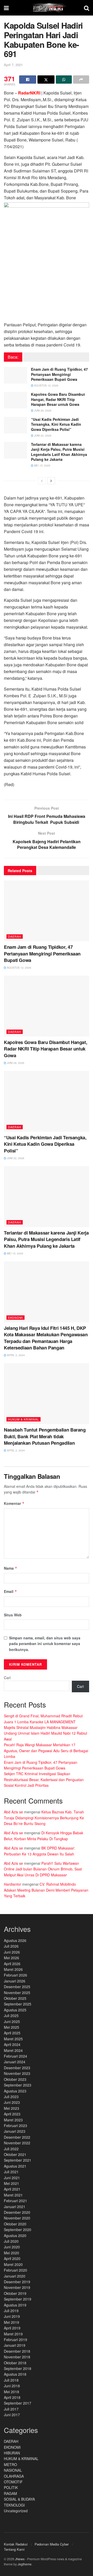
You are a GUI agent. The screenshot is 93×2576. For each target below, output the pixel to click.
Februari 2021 (16, 2201)
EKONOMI (16, 1317)
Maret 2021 (13, 2195)
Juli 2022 (11, 2149)
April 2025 (12, 2033)
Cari (7, 1678)
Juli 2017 (11, 2409)
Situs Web (13, 1615)
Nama (11, 1568)
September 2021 (18, 2160)
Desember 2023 (17, 2068)
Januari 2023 (15, 2131)
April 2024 (12, 2044)
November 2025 (17, 1993)
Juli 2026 (11, 1946)
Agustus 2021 (15, 2166)
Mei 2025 (11, 2027)
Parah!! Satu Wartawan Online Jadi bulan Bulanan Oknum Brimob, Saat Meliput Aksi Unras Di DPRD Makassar (43, 1869)
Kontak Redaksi (16, 2544)
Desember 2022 (17, 2137)
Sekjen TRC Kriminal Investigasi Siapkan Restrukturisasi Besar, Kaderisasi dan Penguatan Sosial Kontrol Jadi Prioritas (44, 1779)
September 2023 (18, 2085)
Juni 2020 (12, 2247)
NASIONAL (13, 2470)
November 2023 (17, 2073)
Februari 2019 (16, 2340)
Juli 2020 (11, 2241)
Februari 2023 (16, 2125)
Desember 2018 (17, 2351)
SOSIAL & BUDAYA (19, 2499)
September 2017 (18, 2403)
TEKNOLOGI (14, 2505)
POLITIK (11, 2487)
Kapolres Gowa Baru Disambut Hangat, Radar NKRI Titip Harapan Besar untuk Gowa (58, 399)
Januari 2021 (15, 2207)
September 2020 (18, 2230)
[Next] (51, 481)
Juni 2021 (12, 2178)
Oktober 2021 (15, 2154)
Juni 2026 (12, 1952)
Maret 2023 (13, 2120)
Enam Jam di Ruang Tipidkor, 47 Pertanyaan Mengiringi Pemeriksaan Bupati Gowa (59, 374)
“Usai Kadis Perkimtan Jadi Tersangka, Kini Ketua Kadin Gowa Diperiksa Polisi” (56, 424)
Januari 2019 (15, 2345)
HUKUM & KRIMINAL (24, 1419)
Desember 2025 (17, 1987)
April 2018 (12, 2397)
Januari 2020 (15, 2276)
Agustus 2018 (15, 2374)
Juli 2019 (11, 2311)
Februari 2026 (16, 1975)
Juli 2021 (11, 2172)
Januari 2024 (15, 2062)
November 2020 (17, 2218)
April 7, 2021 (13, 65)
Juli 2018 (11, 2380)
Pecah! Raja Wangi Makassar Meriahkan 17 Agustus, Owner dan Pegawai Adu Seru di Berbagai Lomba (46, 1751)
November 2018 (17, 2357)
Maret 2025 (13, 2039)
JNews (20, 2559)
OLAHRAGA (14, 2476)
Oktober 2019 (15, 2293)
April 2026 (12, 1964)
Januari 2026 (15, 1981)
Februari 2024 (16, 2056)
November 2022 (17, 2143)
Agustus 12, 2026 (46, 385)
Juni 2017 (12, 2415)
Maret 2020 (13, 2264)
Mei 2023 (11, 2108)
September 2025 (18, 2004)
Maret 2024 (13, 2050)
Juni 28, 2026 (42, 410)
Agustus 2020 (15, 2235)
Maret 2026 (13, 1969)
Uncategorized (16, 2511)
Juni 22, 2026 (42, 436)
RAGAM (10, 2493)
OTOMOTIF (13, 2482)
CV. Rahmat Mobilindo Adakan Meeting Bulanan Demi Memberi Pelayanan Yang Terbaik (46, 1890)
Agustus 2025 (15, 2010)
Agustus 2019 (15, 2305)
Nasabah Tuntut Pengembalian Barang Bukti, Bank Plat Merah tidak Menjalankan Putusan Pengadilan (45, 1436)
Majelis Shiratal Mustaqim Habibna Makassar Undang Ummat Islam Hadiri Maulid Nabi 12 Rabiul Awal (45, 1733)
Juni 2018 (12, 2386)
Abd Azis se (13, 1812)
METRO (10, 2464)
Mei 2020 (11, 2253)
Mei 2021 (11, 2183)
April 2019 (12, 2328)
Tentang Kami (14, 2549)
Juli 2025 (11, 2016)
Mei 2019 (11, 2322)
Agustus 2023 (15, 2091)
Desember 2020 (17, 2212)
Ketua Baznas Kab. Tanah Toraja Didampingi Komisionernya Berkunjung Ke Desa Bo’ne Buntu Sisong (44, 1818)
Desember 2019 (17, 2282)
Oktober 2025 (15, 1998)
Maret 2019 (13, 2334)
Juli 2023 (11, 2097)
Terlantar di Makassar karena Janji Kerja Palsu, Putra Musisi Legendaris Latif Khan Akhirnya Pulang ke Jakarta (59, 452)
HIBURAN (12, 2453)
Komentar (14, 1503)
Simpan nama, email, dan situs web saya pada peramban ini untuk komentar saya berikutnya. (45, 1644)
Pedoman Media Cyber (52, 2544)
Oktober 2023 (15, 2079)
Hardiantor (13, 1884)
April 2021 (12, 2189)
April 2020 (12, 2258)
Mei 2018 (11, 2392)
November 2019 (17, 2287)
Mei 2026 (11, 1958)
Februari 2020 (16, 2270)
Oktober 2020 (15, 2224)
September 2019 (18, 2299)
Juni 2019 (12, 2316)
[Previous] (42, 481)
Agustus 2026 (15, 1940)
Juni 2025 (12, 2021)
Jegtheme (25, 2564)
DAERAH (15, 936)
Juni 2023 (12, 2102)
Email (10, 1591)
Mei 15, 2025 (42, 465)
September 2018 (18, 2368)
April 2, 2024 (16, 1355)
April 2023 (12, 2114)
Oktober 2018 (15, 2363)
